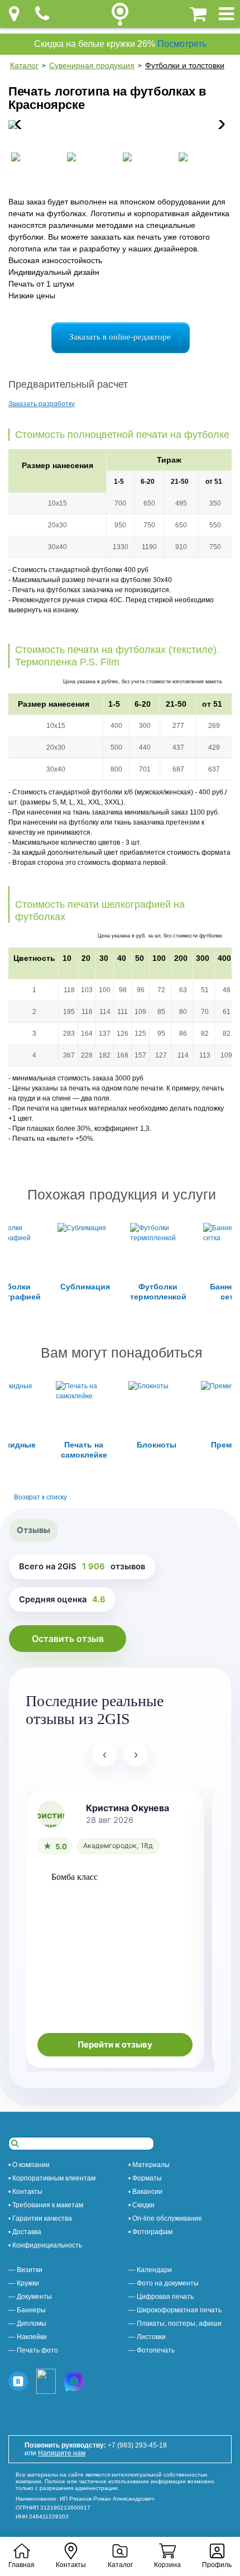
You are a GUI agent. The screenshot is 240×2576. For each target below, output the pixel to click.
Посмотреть (182, 44)
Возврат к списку (40, 1497)
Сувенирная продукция (92, 65)
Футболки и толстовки (185, 65)
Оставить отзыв (68, 1639)
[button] (219, 125)
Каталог (24, 65)
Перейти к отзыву (115, 2045)
